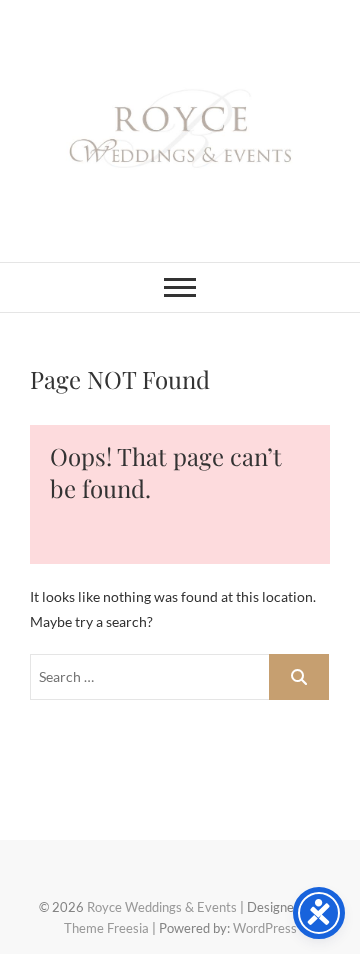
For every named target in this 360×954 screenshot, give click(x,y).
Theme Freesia (106, 928)
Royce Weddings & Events (162, 907)
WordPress (265, 928)
